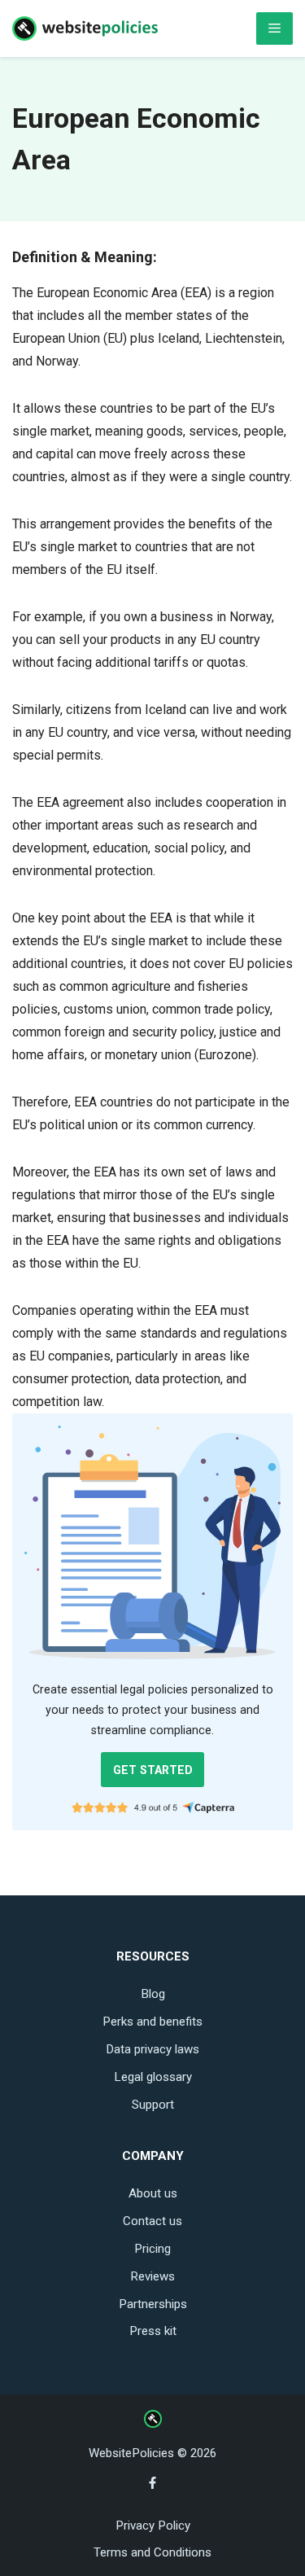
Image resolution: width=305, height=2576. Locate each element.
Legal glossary (153, 2077)
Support (153, 2105)
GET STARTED (153, 1770)
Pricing (152, 2249)
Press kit (153, 2331)
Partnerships (153, 2304)
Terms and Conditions (152, 2552)
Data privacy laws (152, 2049)
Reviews (152, 2276)
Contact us (152, 2221)
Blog (153, 1994)
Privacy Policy (153, 2526)
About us (153, 2193)
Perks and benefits (152, 2022)
